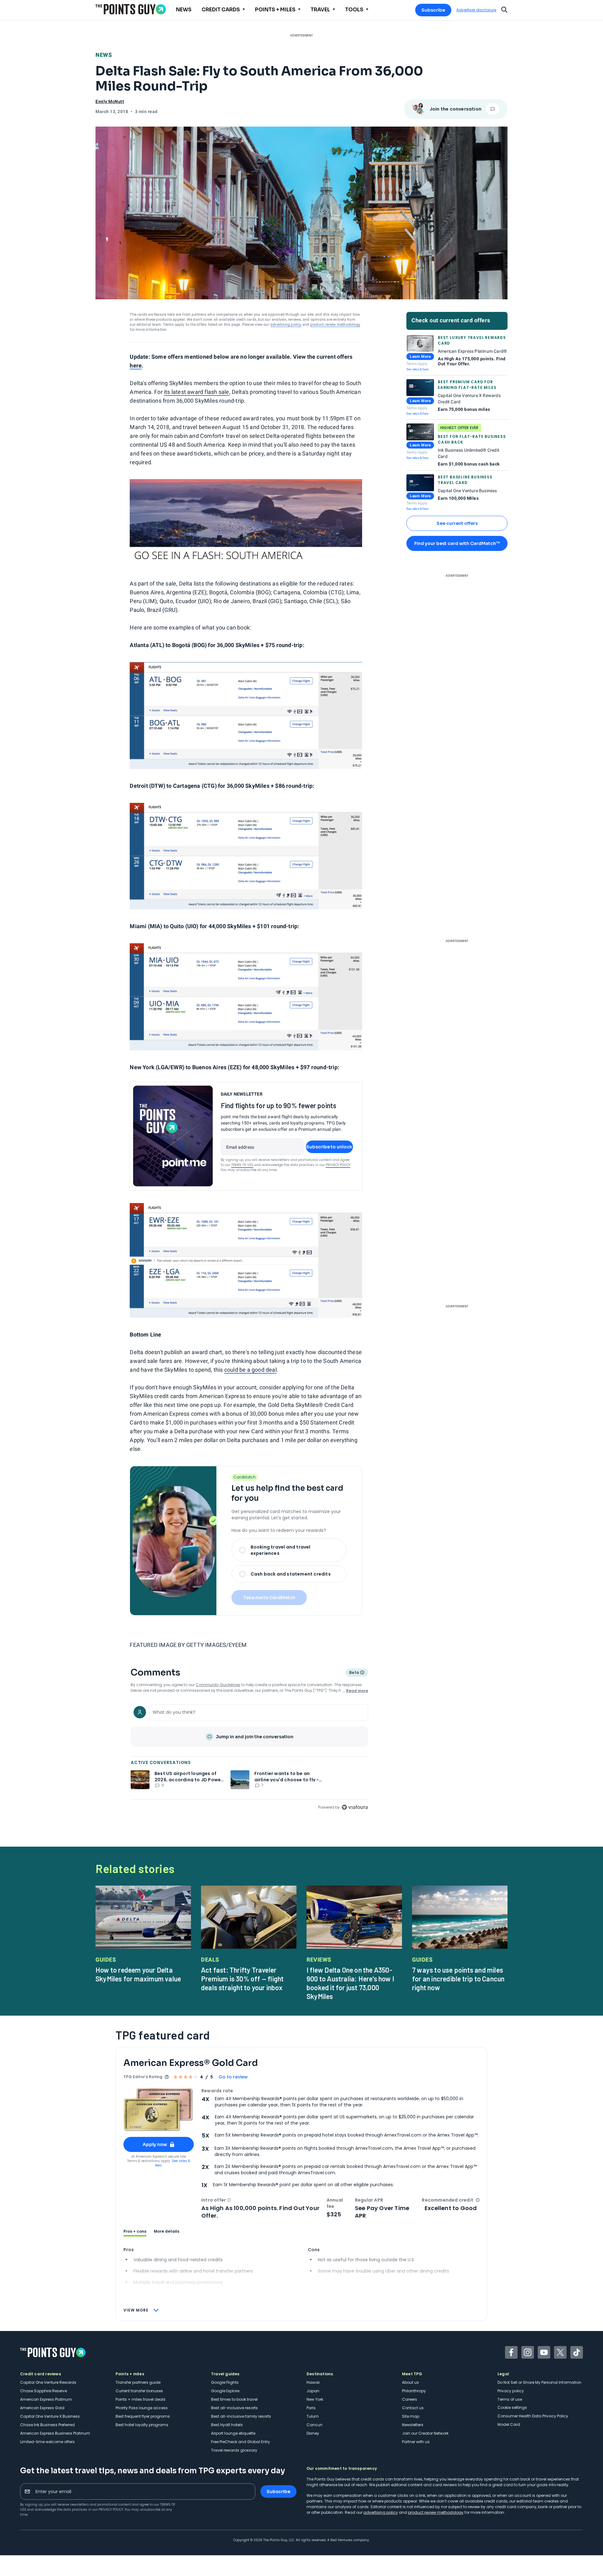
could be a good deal (250, 1370)
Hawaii (313, 2382)
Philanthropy (414, 2391)
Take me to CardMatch (269, 1598)
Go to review (233, 2077)
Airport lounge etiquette (233, 2433)
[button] (229, 2200)
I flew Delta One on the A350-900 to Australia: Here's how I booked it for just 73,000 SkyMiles (350, 1983)
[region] (249, 1756)
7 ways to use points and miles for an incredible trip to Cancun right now (458, 1979)
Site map (411, 2416)
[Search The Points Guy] (504, 9)
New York (315, 2399)
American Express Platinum (46, 2399)
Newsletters (413, 2425)
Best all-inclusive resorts (234, 2408)
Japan (313, 2391)
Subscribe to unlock (329, 1147)
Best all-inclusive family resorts (241, 2416)
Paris (311, 2408)
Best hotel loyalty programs (142, 2425)
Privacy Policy (338, 1165)
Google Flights (225, 2382)
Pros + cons (135, 2231)
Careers (410, 2399)
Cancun (315, 2425)
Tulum (313, 2416)
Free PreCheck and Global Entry (241, 2442)
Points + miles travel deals (141, 2399)
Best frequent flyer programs (143, 2416)
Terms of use (510, 2399)
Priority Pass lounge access (142, 2408)
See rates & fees (417, 369)
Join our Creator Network (425, 2433)
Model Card (509, 2424)
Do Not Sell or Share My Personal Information (539, 2382)
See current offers (457, 523)
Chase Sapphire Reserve (43, 2391)
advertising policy (286, 324)
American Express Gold (42, 2408)
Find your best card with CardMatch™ (457, 543)
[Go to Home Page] (131, 9)
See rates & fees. (173, 2163)
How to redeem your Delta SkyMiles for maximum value (138, 1974)
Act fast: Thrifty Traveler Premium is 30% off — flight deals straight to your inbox (242, 1979)
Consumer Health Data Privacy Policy (533, 2416)
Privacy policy (511, 2391)
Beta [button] (354, 1673)
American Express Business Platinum (55, 2433)
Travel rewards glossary (234, 2450)
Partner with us (416, 2442)
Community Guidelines (218, 1685)
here (136, 365)
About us (410, 2382)
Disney (313, 2433)
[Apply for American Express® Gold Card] (159, 2110)
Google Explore (225, 2391)
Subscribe (433, 10)
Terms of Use (242, 1165)
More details (167, 2231)
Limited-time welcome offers (47, 2442)
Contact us (413, 2408)
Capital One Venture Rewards (48, 2382)
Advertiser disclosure (476, 10)
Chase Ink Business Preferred (47, 2425)
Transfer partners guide (138, 2382)
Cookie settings (512, 2407)
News (104, 55)
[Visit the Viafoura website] (355, 1807)
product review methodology (335, 324)
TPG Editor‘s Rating (143, 2077)
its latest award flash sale (196, 392)
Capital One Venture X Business (50, 2416)
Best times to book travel (234, 2399)
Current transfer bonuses (139, 2391)
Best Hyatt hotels (227, 2425)
